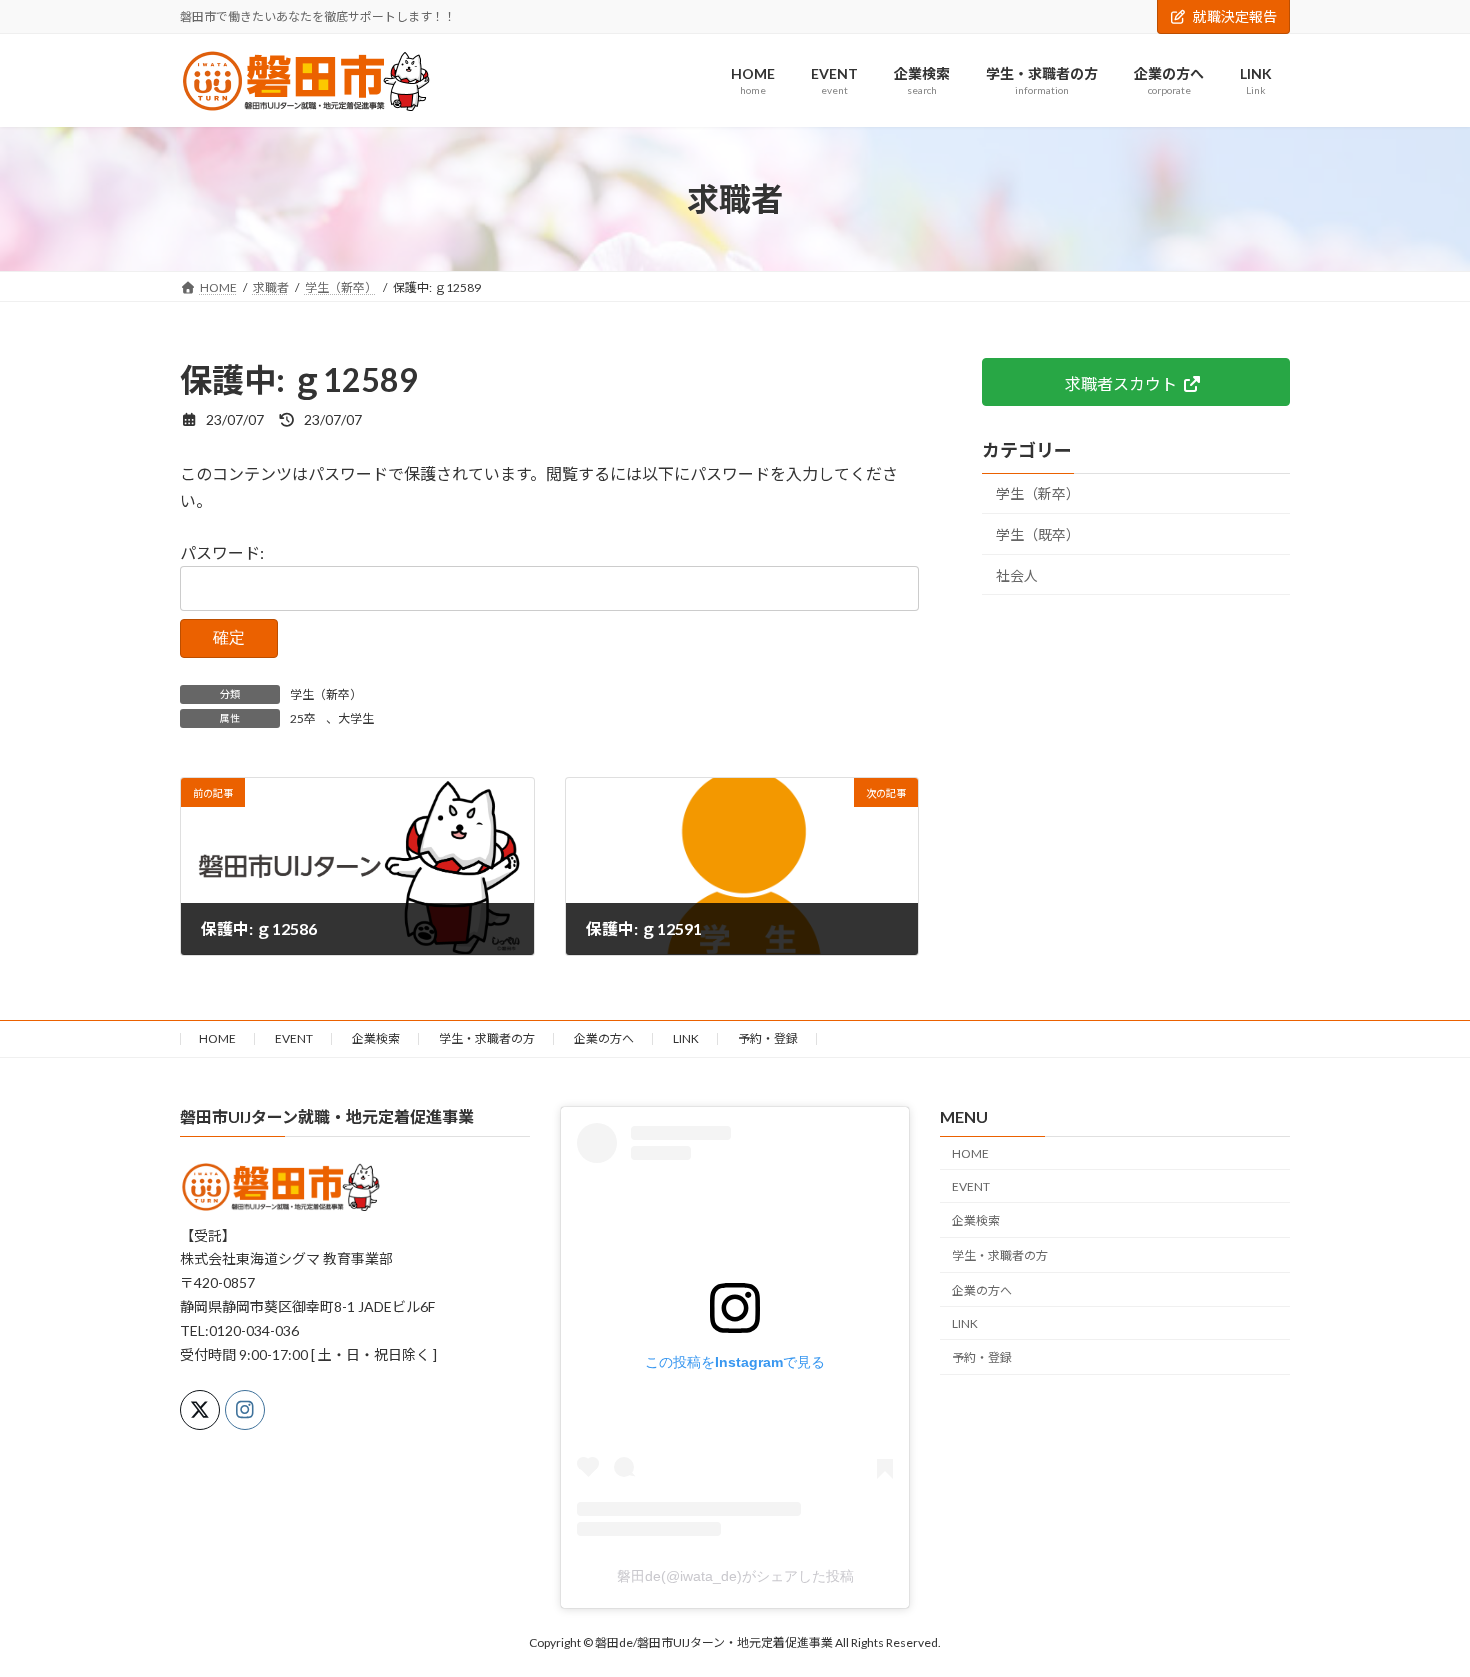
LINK (686, 1038)
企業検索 (376, 1038)
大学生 (356, 718)
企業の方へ (604, 1038)
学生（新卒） (326, 694)
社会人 (1017, 575)
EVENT (294, 1038)
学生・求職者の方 (487, 1038)
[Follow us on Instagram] (245, 1410)
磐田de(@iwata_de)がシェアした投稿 (735, 1576)
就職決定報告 (1235, 16)
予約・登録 (768, 1038)
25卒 (303, 718)
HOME (217, 1038)
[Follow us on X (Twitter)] (200, 1410)
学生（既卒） (1038, 534)
